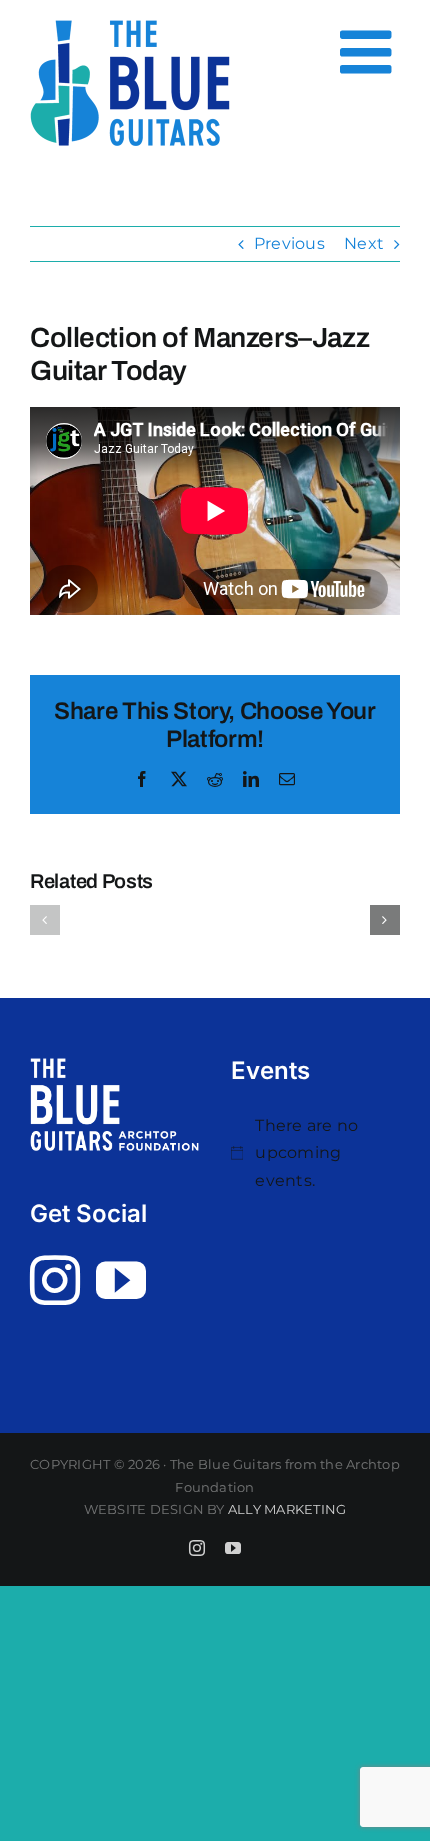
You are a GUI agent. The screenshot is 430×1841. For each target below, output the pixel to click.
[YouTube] (121, 1280)
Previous (289, 243)
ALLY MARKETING (287, 1509)
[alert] (315, 1153)
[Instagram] (55, 1280)
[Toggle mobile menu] (370, 52)
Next (364, 243)
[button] (45, 920)
